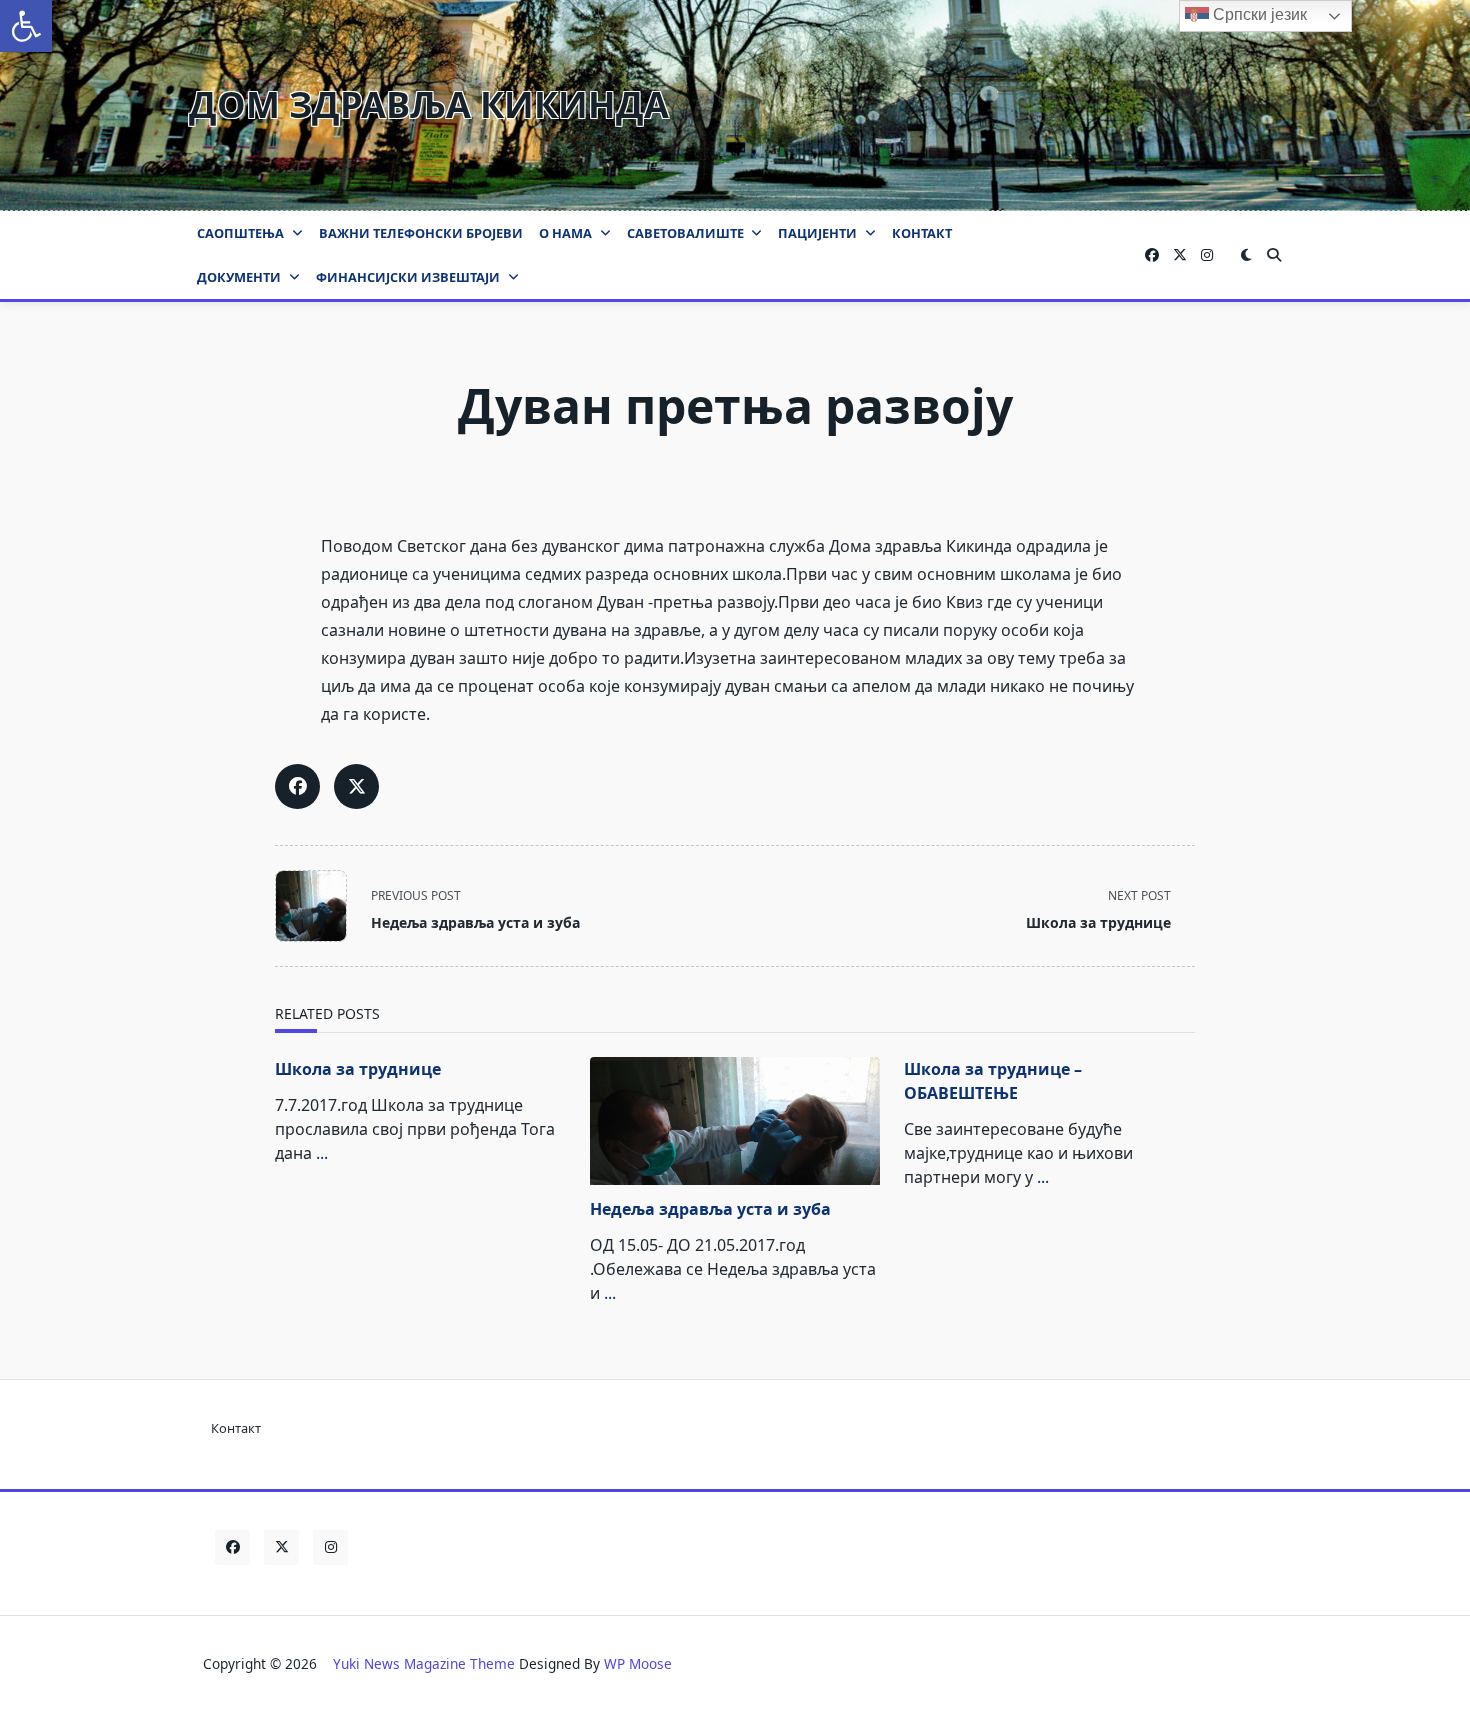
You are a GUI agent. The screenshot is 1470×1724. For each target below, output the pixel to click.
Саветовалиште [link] (685, 233)
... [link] (322, 1153)
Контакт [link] (922, 233)
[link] (26, 26)
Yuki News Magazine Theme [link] (424, 1663)
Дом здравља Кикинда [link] (429, 104)
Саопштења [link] (240, 233)
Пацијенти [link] (817, 233)
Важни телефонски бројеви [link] (421, 233)
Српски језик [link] (1258, 14)
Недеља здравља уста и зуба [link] (710, 1209)
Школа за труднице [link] (358, 1069)
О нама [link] (565, 233)
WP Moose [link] (638, 1663)
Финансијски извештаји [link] (408, 277)
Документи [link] (239, 277)
